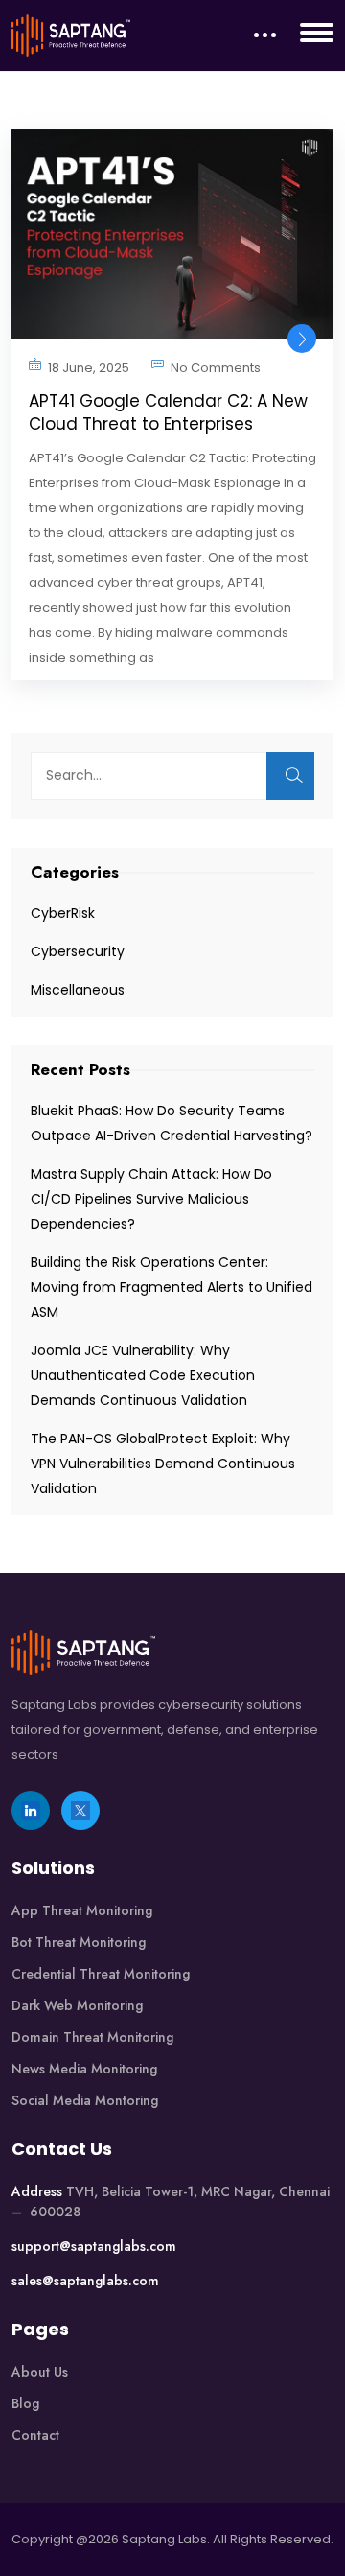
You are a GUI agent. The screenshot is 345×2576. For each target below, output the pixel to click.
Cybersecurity (78, 951)
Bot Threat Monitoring (79, 1942)
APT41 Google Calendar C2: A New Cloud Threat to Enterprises (168, 412)
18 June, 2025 (89, 368)
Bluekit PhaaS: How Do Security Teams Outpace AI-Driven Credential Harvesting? (172, 1123)
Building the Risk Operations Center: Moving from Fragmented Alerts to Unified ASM (172, 1287)
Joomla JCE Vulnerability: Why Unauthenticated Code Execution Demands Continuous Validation (143, 1375)
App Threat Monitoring (82, 1910)
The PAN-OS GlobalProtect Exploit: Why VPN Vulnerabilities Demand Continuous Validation (163, 1464)
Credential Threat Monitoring (101, 1974)
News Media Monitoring (84, 2069)
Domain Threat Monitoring (92, 2037)
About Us (40, 2372)
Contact (35, 2435)
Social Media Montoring (85, 2100)
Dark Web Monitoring (77, 2005)
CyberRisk (63, 913)
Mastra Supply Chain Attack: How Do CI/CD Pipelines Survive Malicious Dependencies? (151, 1199)
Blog (25, 2403)
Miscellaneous (78, 990)
